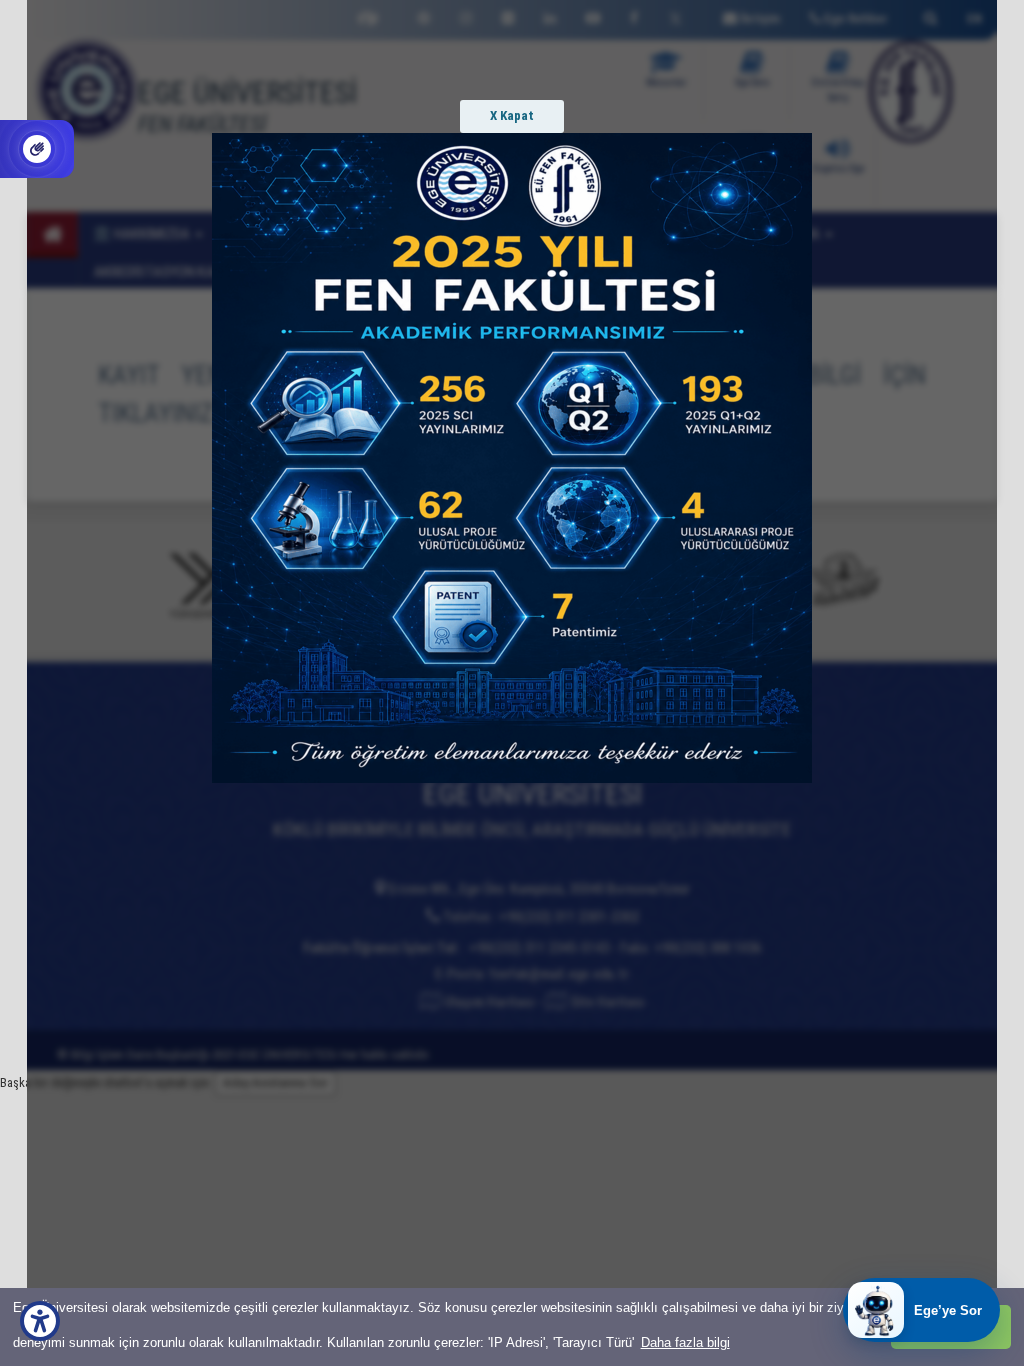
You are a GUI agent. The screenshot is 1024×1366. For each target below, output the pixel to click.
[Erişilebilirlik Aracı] (40, 1321)
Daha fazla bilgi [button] (685, 1342)
